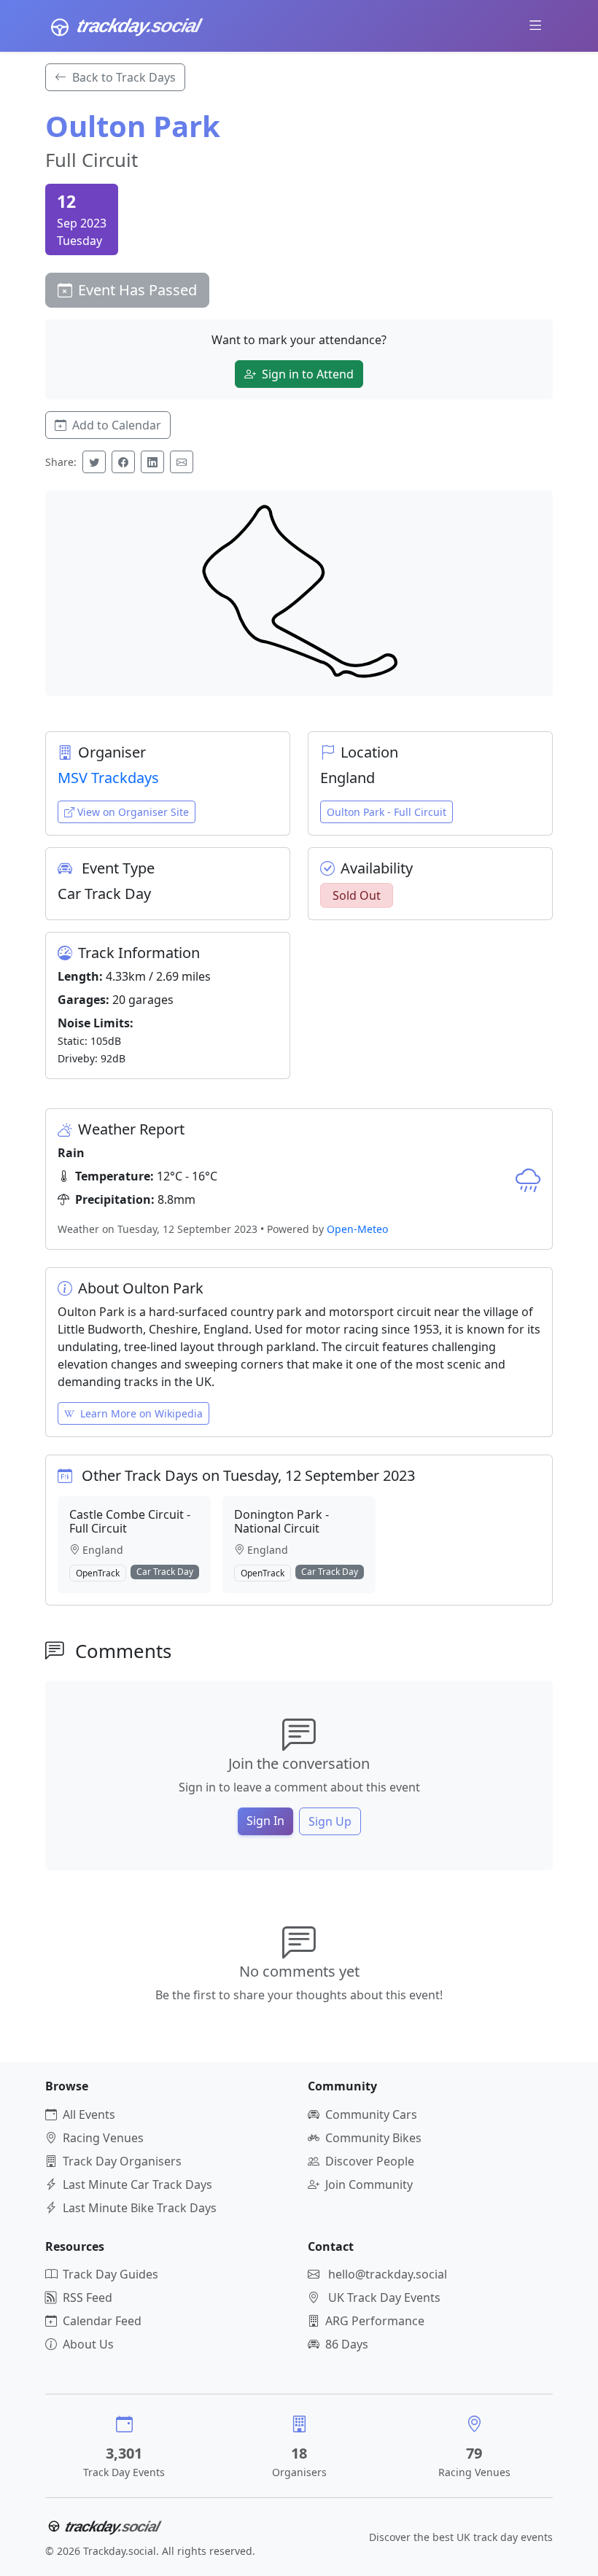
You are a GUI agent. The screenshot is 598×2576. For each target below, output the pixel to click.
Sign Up (330, 1821)
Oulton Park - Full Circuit (387, 812)
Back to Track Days (124, 77)
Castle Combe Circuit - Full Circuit (130, 1521)
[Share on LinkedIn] (152, 462)
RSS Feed (88, 2297)
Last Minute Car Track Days (137, 2184)
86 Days (347, 2344)
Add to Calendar (117, 425)
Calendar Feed (102, 2321)
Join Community (369, 2184)
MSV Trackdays (108, 778)
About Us (88, 2344)
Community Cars (371, 2114)
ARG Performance (375, 2321)
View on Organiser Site (133, 812)
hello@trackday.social (388, 2274)
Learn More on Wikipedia (141, 1413)
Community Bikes (373, 2138)
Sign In (265, 1821)
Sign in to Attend (308, 374)
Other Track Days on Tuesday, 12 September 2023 (248, 1475)
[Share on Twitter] (94, 462)
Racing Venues (103, 2138)
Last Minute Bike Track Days (140, 2208)
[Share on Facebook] (123, 462)
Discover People (370, 2161)
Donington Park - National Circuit (281, 1521)
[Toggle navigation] (536, 26)
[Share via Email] (182, 462)
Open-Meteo (357, 1229)
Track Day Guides (110, 2274)
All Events (89, 2114)
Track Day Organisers (122, 2161)
